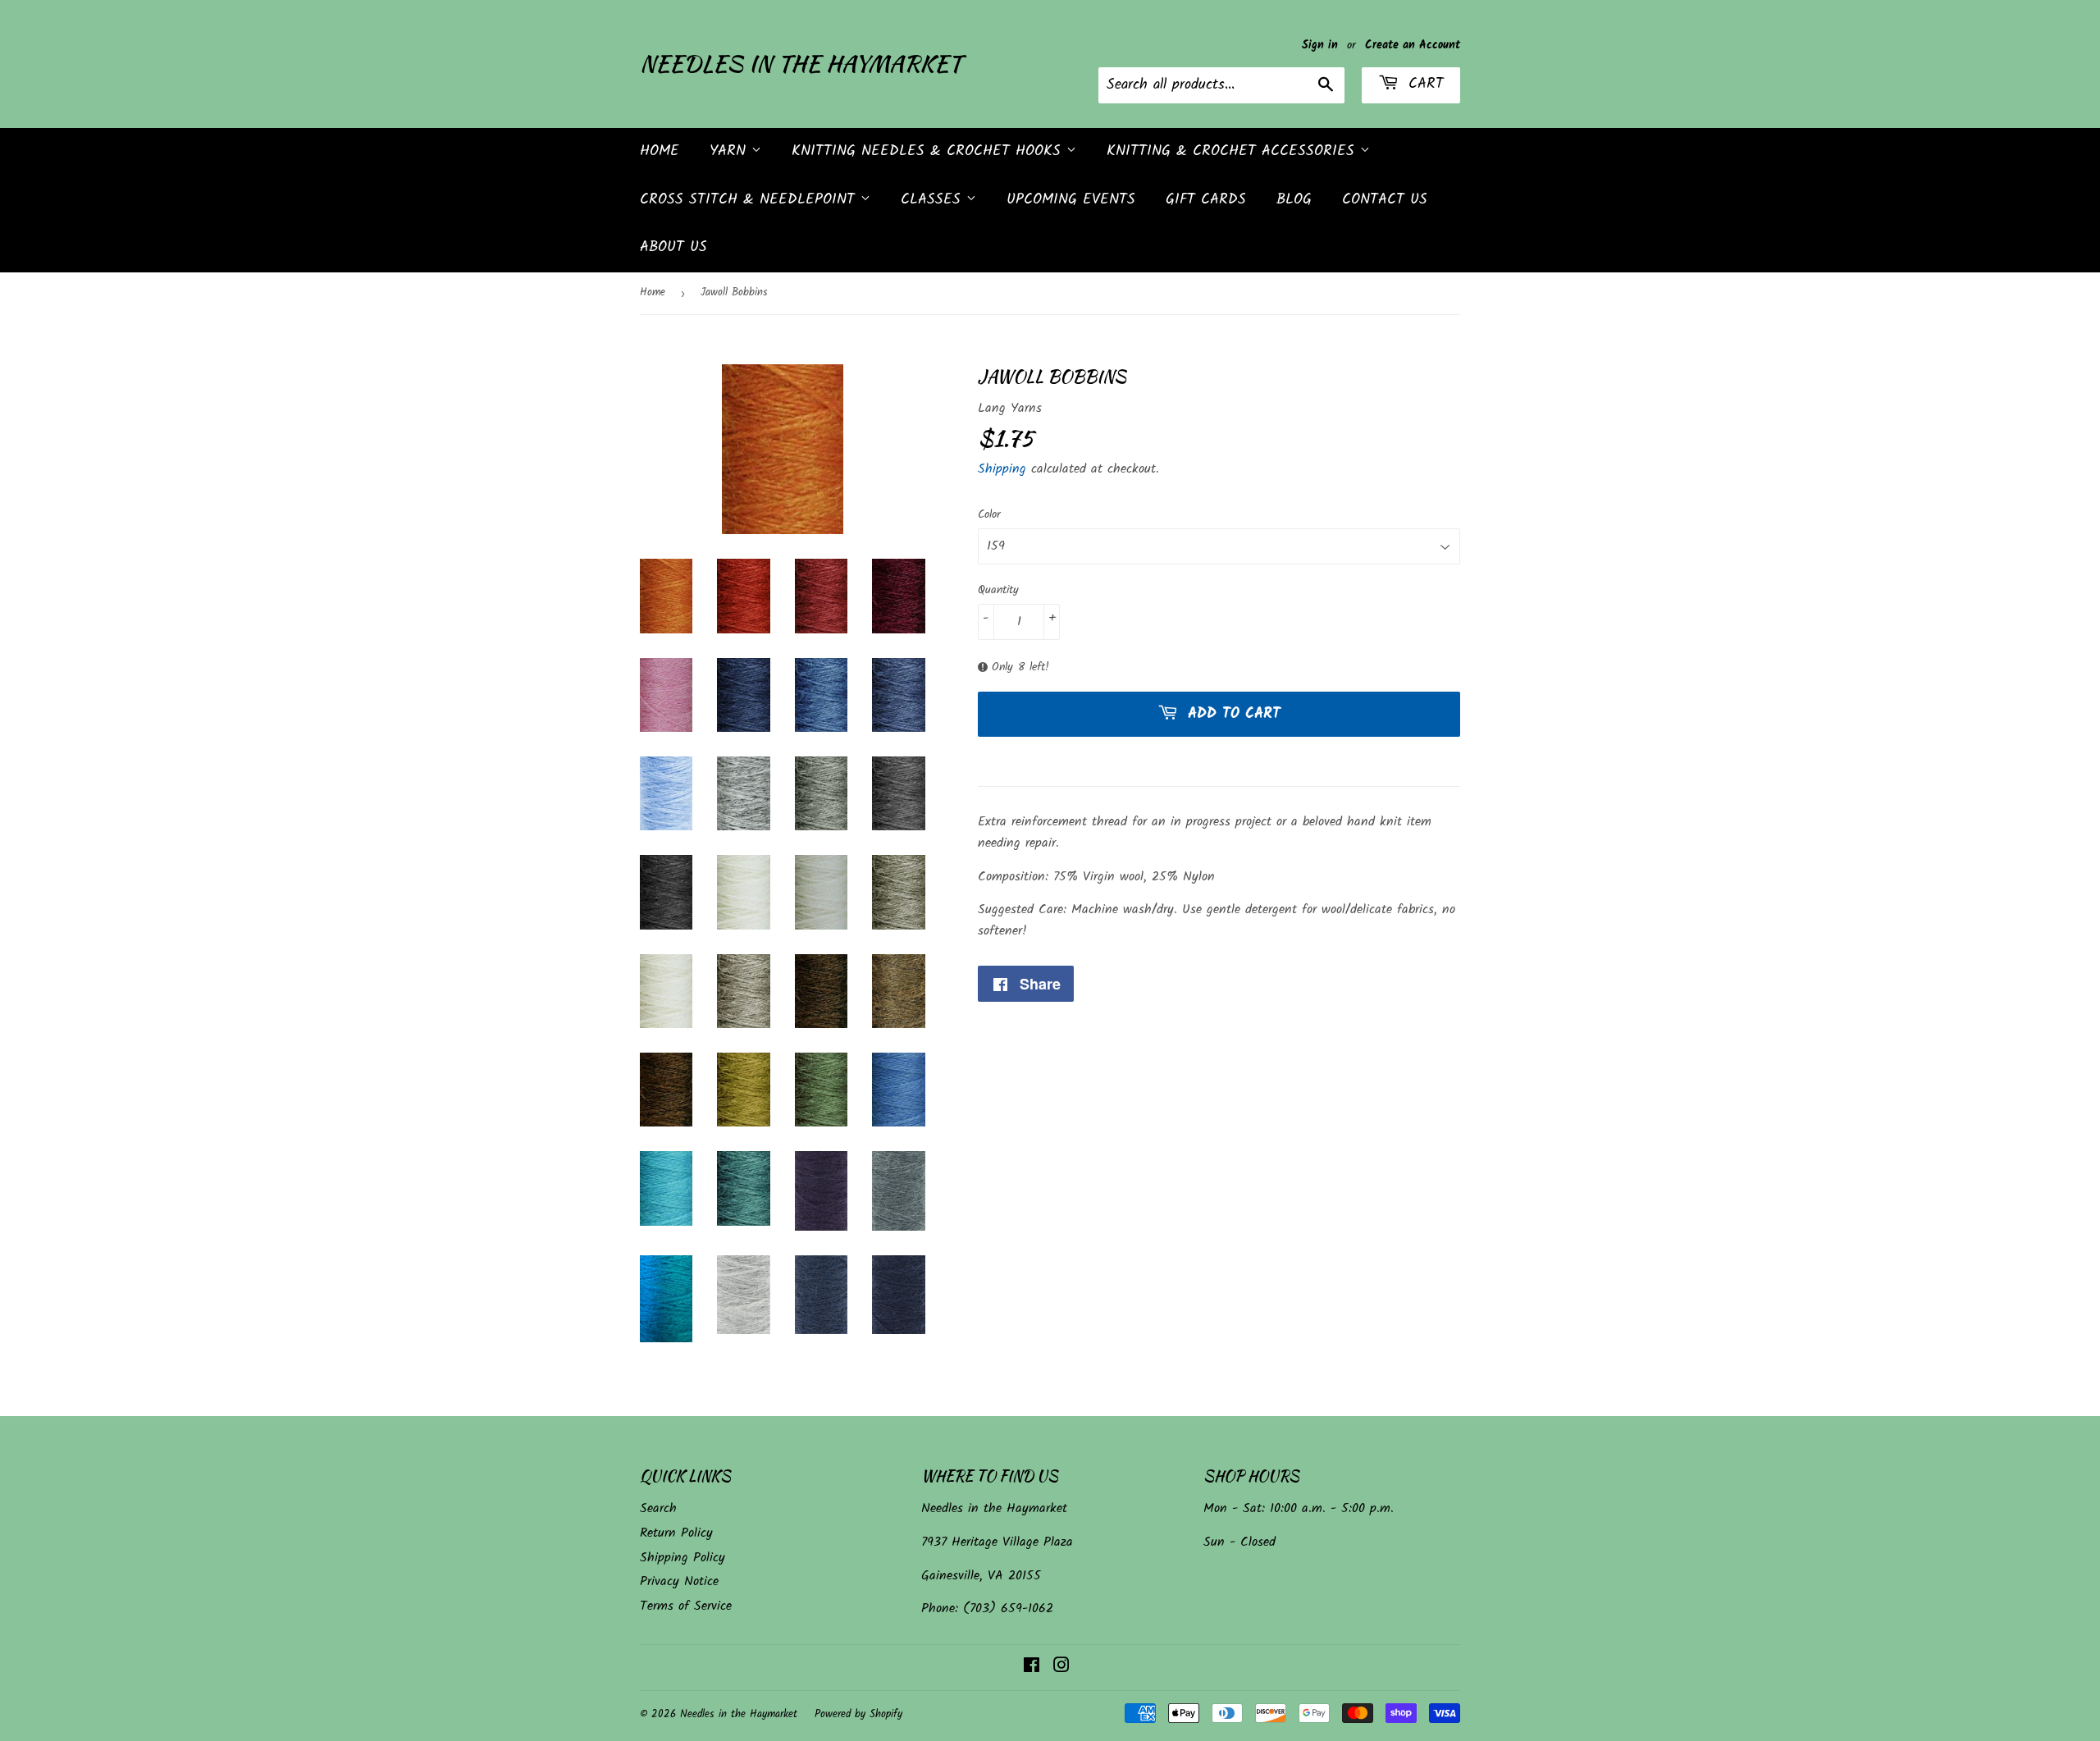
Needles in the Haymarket (801, 64)
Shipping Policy (682, 1558)
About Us (673, 247)
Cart (1423, 84)
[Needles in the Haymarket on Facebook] (1032, 1668)
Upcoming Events (1071, 200)
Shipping (1002, 469)
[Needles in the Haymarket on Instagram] (1061, 1668)
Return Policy (676, 1533)
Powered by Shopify (858, 1714)
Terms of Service (686, 1606)
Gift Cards (1206, 200)
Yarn (730, 151)
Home (660, 151)
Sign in (1320, 46)
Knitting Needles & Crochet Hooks (929, 151)
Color (989, 514)
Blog (1294, 200)
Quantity (998, 590)
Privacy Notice (679, 1581)
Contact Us (1385, 200)
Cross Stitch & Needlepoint (750, 200)
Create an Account (1413, 46)
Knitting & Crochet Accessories (1233, 151)
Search (658, 1508)
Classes (934, 200)
